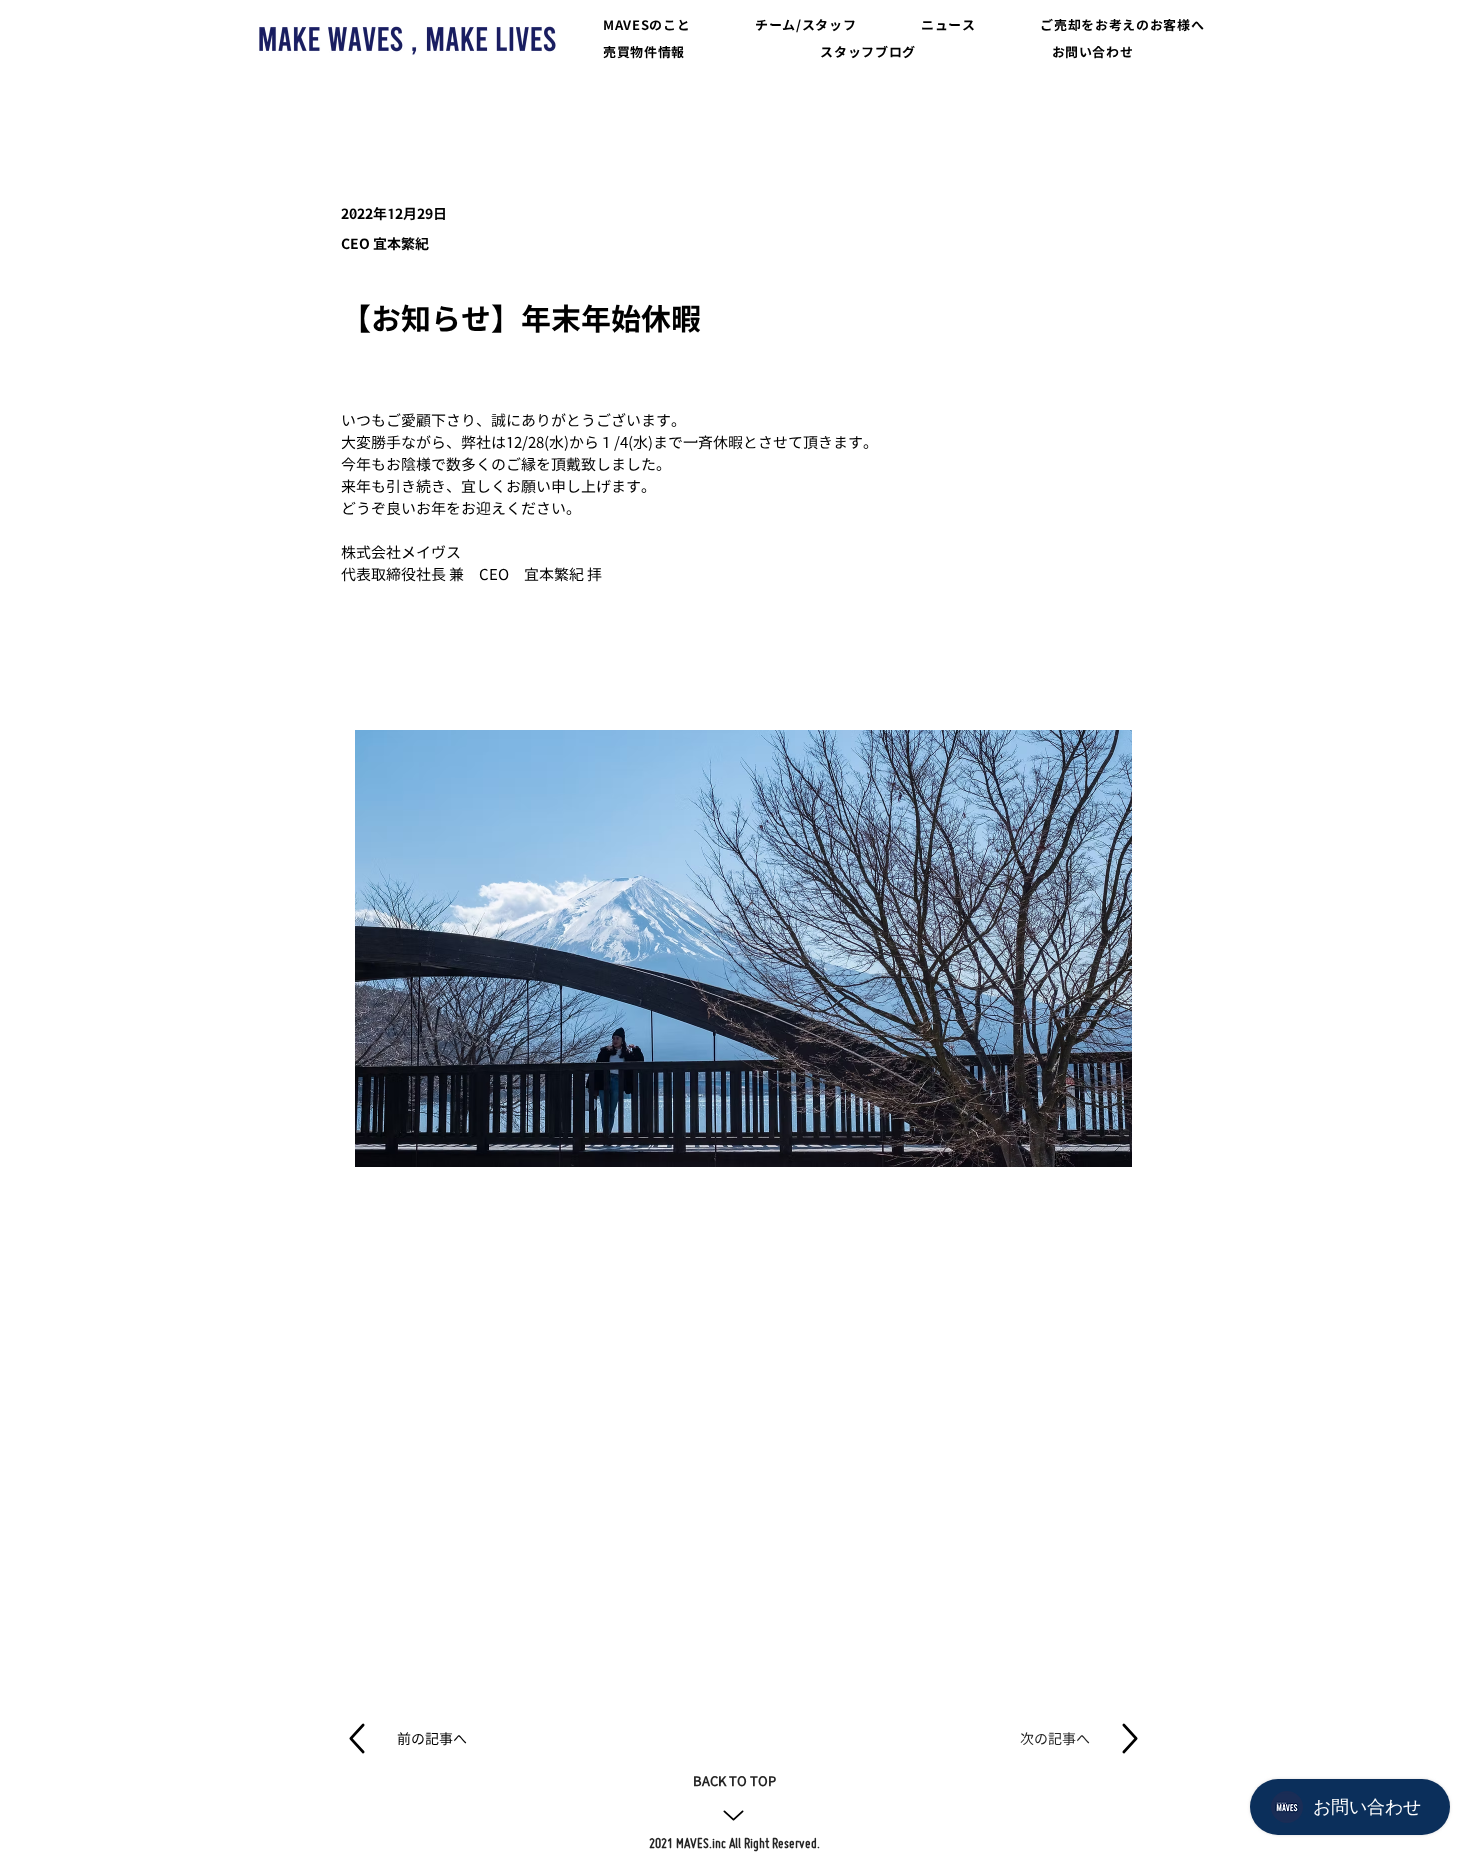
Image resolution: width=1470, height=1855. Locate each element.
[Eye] (407, 39)
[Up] (733, 1815)
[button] (649, 25)
